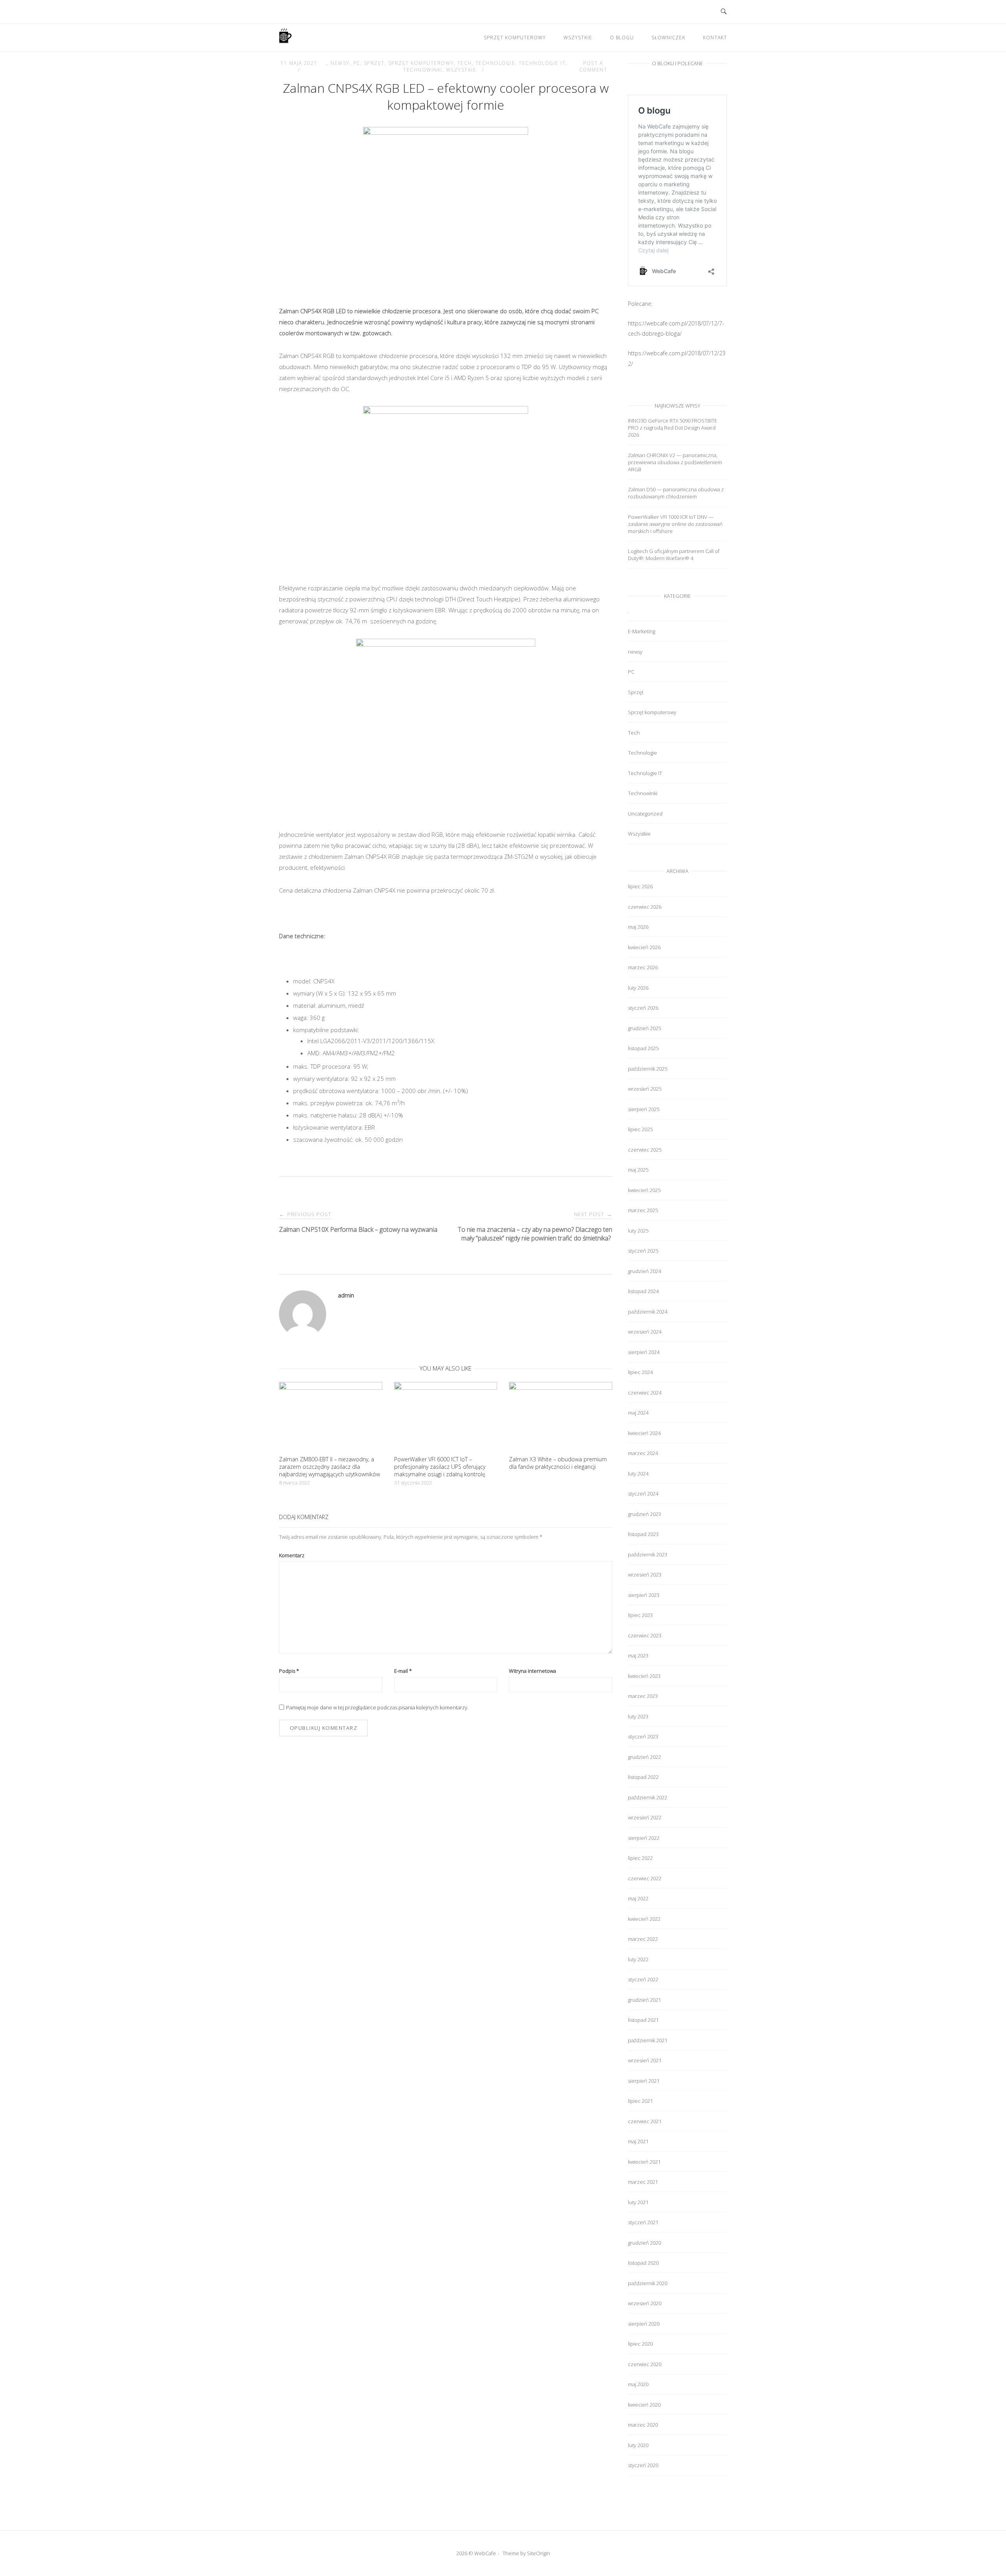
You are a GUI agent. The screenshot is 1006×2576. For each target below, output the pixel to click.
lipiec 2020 (640, 2344)
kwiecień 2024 (644, 1433)
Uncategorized (645, 814)
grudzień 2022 (644, 1757)
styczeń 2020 (643, 2465)
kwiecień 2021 (644, 2162)
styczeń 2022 (643, 1979)
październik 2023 (648, 1554)
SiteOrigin (539, 2553)
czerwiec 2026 (645, 907)
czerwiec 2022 (645, 1878)
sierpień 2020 (644, 2324)
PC (357, 63)
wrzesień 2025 (645, 1089)
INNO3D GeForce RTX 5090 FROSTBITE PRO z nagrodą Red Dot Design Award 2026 (673, 428)
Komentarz (292, 1555)
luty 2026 (638, 988)
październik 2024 (648, 1312)
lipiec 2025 (640, 1129)
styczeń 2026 (643, 1008)
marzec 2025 (643, 1210)
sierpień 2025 (644, 1109)
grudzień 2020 (644, 2243)
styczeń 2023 (643, 1736)
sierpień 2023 (644, 1595)
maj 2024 (638, 1413)
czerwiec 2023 (645, 1635)
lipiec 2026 (640, 886)
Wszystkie (578, 38)
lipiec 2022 (640, 1858)
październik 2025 (648, 1069)
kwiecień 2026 (644, 947)
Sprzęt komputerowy (515, 38)
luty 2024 (638, 1474)
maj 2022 (638, 1898)
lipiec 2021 (640, 2101)
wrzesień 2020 (645, 2303)
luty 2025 (638, 1231)
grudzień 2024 (644, 1271)
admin (346, 1295)
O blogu (622, 38)
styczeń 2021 (643, 2222)
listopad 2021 (643, 2020)
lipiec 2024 (640, 1372)
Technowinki (423, 70)
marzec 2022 (643, 1939)
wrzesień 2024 (645, 1332)
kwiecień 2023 (644, 1676)
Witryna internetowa (532, 1671)
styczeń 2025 (643, 1251)
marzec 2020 (643, 2425)
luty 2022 (638, 1959)
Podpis (289, 1671)
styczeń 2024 (643, 1494)
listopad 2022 (643, 1777)
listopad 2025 (643, 1048)
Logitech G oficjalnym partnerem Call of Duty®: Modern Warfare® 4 (674, 555)
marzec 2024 (643, 1453)
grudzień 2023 (644, 1514)
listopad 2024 (643, 1291)
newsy (340, 63)
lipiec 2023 (640, 1615)
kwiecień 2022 (644, 1919)
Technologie (496, 63)
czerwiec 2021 (645, 2121)
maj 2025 (638, 1170)
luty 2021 (638, 2202)
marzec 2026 (643, 967)
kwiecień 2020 (644, 2405)
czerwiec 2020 (645, 2364)
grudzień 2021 (644, 2000)
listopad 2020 (643, 2263)
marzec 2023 (643, 1696)
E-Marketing (642, 631)
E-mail (403, 1671)
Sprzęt (374, 63)
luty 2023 (638, 1716)
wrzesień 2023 (645, 1575)
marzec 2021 (643, 2182)
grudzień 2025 (644, 1028)
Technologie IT (542, 63)
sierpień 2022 (644, 1838)
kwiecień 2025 (644, 1190)
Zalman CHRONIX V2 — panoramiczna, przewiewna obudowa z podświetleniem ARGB (675, 462)
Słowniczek (668, 38)
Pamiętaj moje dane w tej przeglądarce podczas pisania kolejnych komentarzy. (377, 1707)
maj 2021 (638, 2141)
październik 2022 (648, 1797)
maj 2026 (638, 927)
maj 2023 (638, 1655)
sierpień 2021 (644, 2081)
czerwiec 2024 (645, 1393)
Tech (465, 63)
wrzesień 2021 (645, 2060)
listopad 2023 (643, 1534)
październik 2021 (648, 2040)
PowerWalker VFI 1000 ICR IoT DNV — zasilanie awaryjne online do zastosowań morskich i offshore (675, 524)
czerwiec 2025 (645, 1150)
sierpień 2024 (644, 1352)
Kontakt (715, 38)
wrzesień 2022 (645, 1817)
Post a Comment (593, 66)
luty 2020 (638, 2445)
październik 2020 (648, 2283)
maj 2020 (638, 2384)
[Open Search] (724, 12)
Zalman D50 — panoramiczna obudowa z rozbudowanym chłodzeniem (676, 493)
